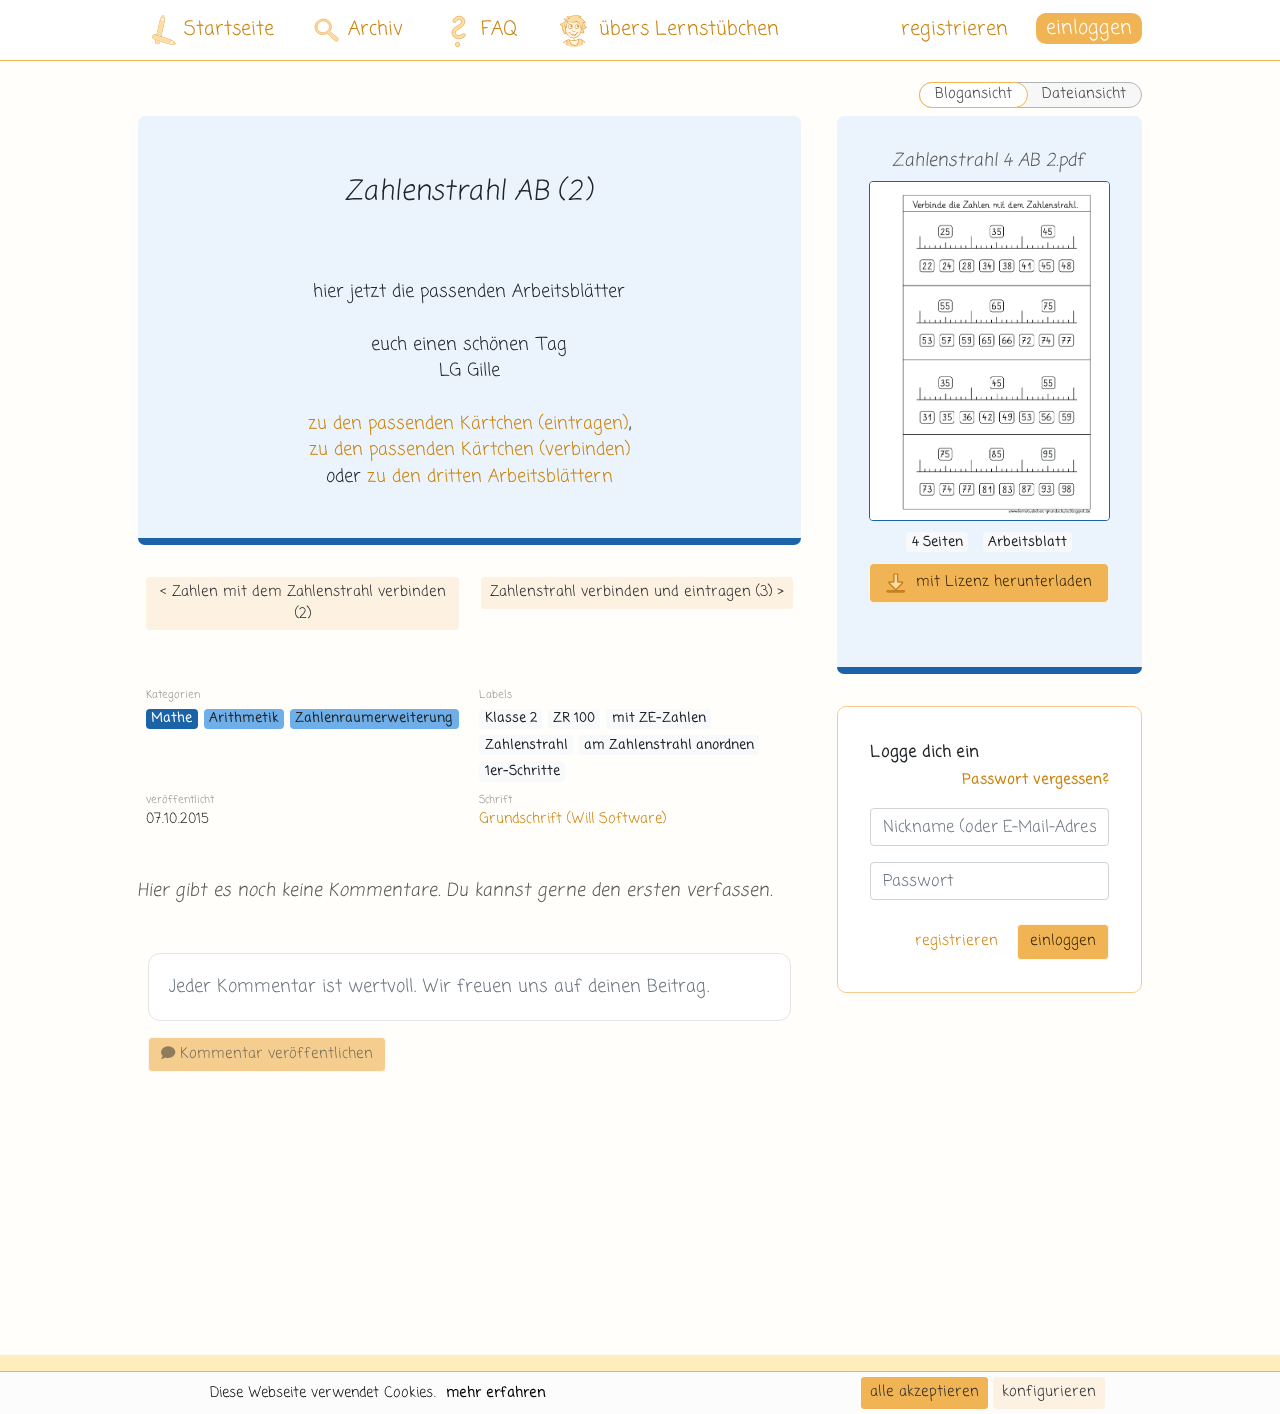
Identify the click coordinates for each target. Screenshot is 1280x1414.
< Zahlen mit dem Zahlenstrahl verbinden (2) (303, 603)
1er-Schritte (522, 771)
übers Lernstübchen (689, 29)
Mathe (171, 718)
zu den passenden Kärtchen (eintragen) (468, 424)
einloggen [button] (1089, 29)
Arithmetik (244, 718)
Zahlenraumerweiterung (374, 718)
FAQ (499, 29)
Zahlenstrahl (526, 745)
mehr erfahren (496, 1393)
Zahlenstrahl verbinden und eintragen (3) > (637, 592)
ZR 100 (574, 718)
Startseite (229, 29)
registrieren (954, 29)
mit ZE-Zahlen (659, 718)
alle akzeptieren (924, 1392)
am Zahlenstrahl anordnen (669, 745)
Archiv (375, 29)
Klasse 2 (511, 718)
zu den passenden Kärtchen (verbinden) (469, 450)
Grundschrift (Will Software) (572, 819)
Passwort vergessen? (1035, 779)
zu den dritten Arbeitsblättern (490, 477)
